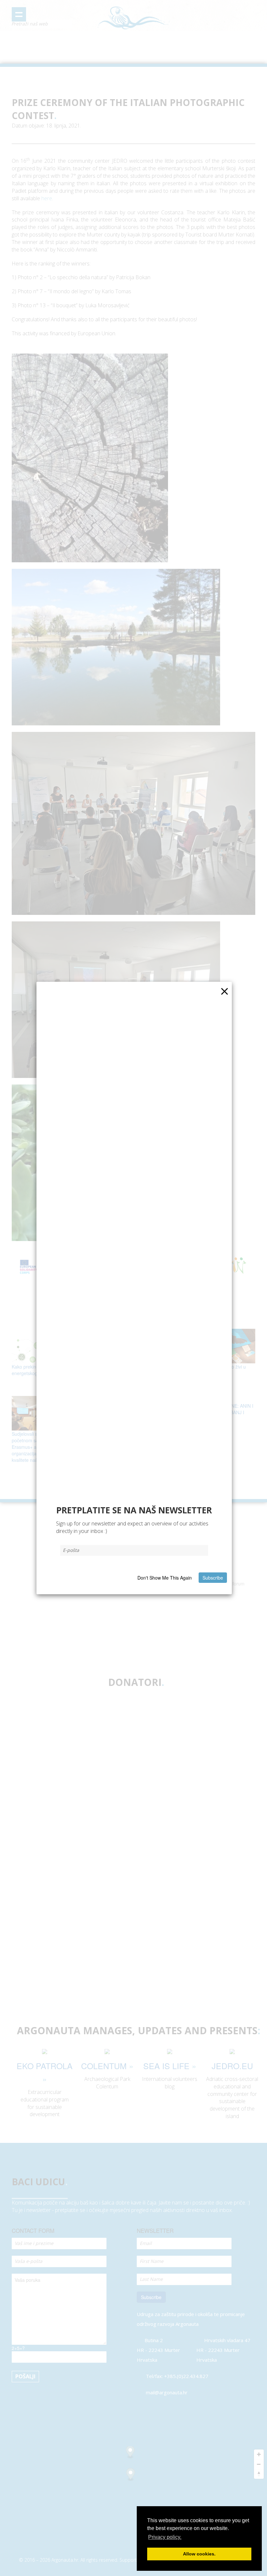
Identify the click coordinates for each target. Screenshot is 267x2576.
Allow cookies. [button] (199, 2554)
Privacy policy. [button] (165, 2537)
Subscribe (213, 1578)
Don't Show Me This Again (165, 1578)
